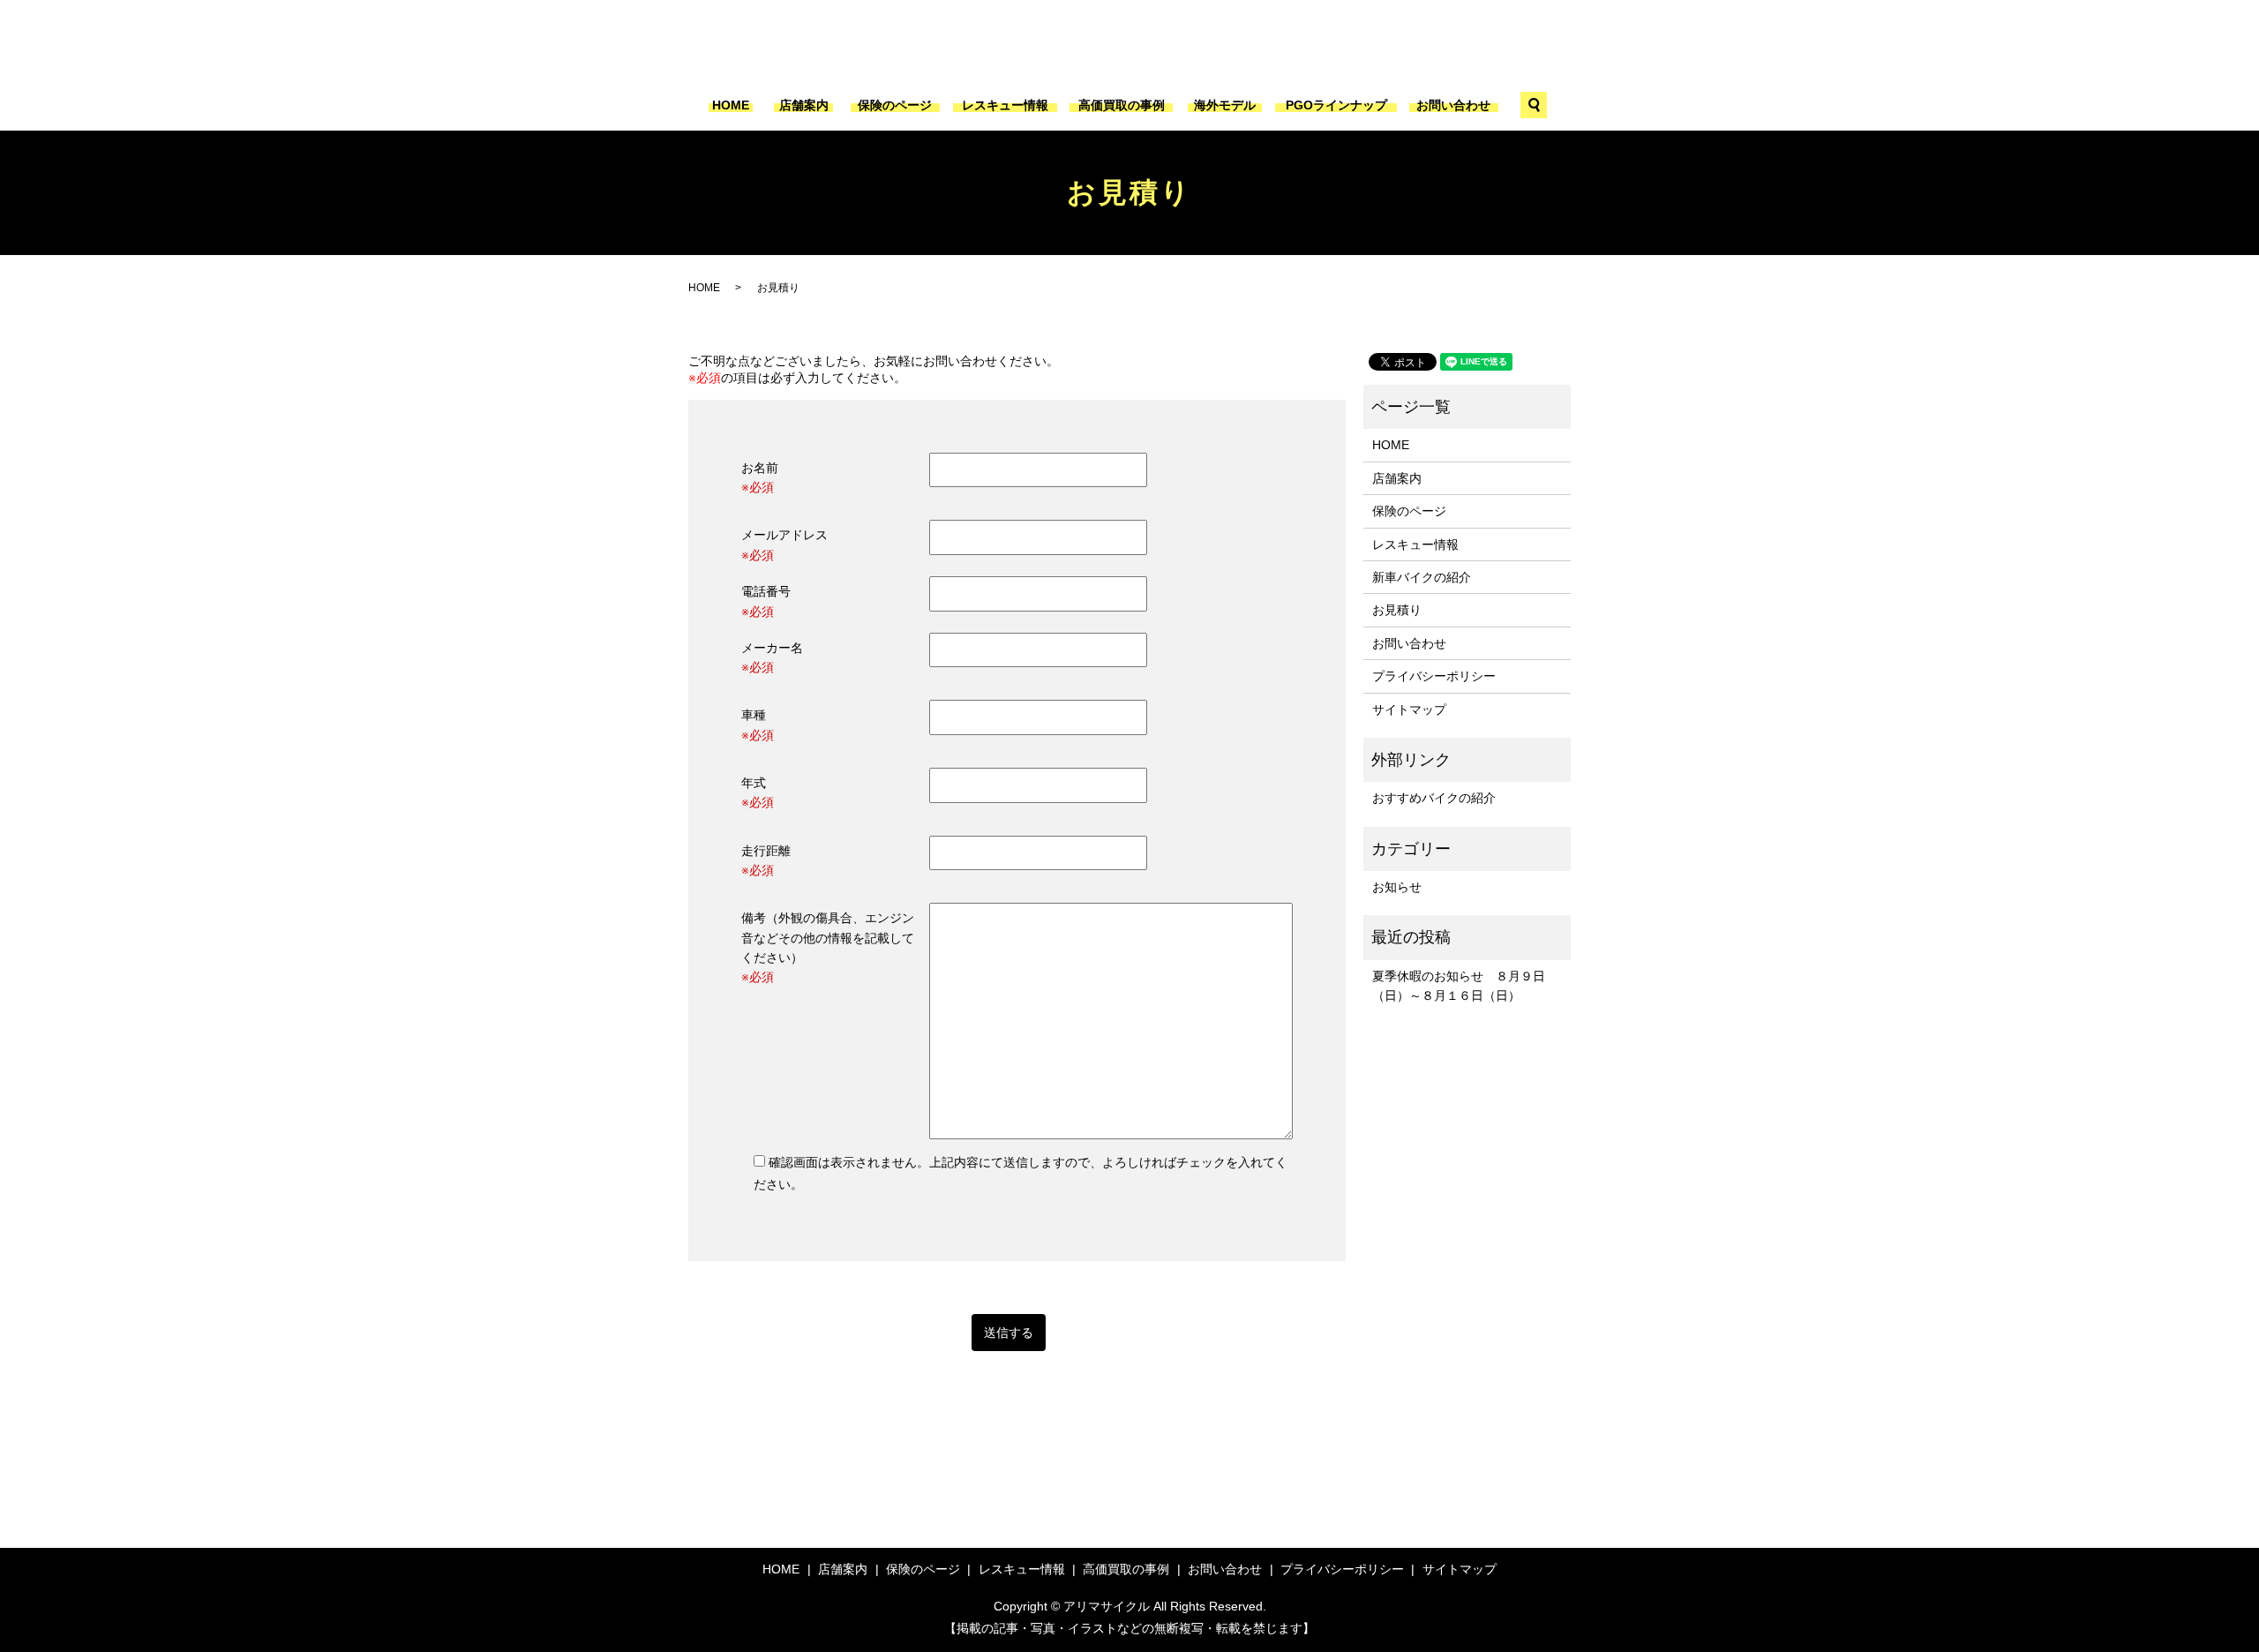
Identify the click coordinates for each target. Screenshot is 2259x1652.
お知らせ (1397, 887)
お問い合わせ (1453, 105)
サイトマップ (1409, 710)
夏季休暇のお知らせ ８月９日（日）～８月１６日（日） (1459, 986)
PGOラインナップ (1336, 105)
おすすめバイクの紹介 (1434, 798)
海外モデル (1225, 105)
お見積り (1397, 610)
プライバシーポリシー (1434, 676)
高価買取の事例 (1122, 105)
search (1534, 105)
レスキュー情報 (1005, 105)
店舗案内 (804, 105)
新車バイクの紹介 (1422, 577)
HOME (731, 105)
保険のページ (895, 105)
